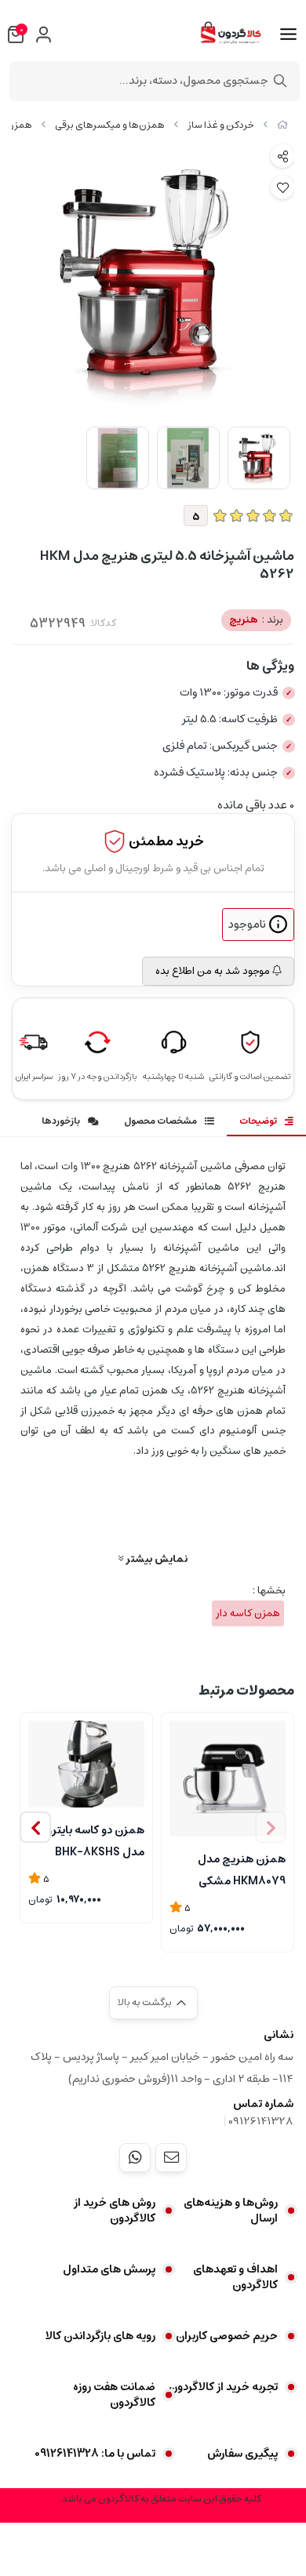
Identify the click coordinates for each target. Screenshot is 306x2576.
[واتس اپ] (135, 2157)
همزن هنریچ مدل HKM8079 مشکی (242, 1869)
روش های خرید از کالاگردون (115, 2211)
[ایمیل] (171, 2157)
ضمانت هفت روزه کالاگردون (114, 2395)
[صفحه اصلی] (282, 125)
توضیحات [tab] (258, 1121)
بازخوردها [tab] (61, 1121)
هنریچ (256, 620)
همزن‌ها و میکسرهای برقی (110, 125)
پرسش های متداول (109, 2269)
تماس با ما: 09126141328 (95, 2454)
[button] (35, 1827)
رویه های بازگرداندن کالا (100, 2336)
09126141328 (261, 2121)
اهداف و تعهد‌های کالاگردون (235, 2277)
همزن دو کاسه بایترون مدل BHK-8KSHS (91, 1840)
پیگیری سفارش (242, 2454)
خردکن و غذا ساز (221, 125)
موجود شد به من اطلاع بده (214, 971)
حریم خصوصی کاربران (227, 2336)
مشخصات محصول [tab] (160, 1121)
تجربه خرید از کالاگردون (223, 2387)
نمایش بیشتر (155, 1559)
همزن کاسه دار (248, 1613)
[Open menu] (288, 35)
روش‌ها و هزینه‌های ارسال (231, 2211)
